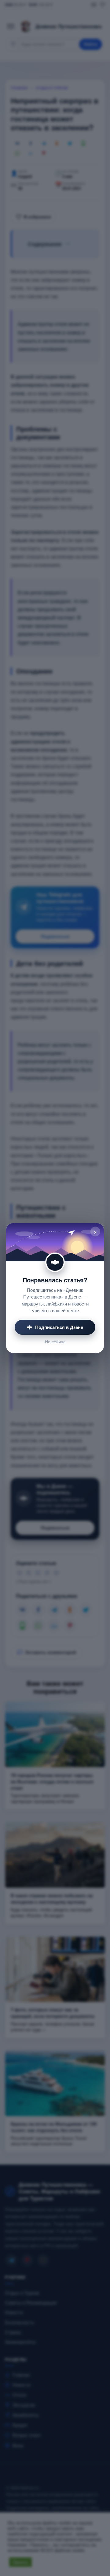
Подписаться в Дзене (59, 1327)
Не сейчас (55, 1342)
